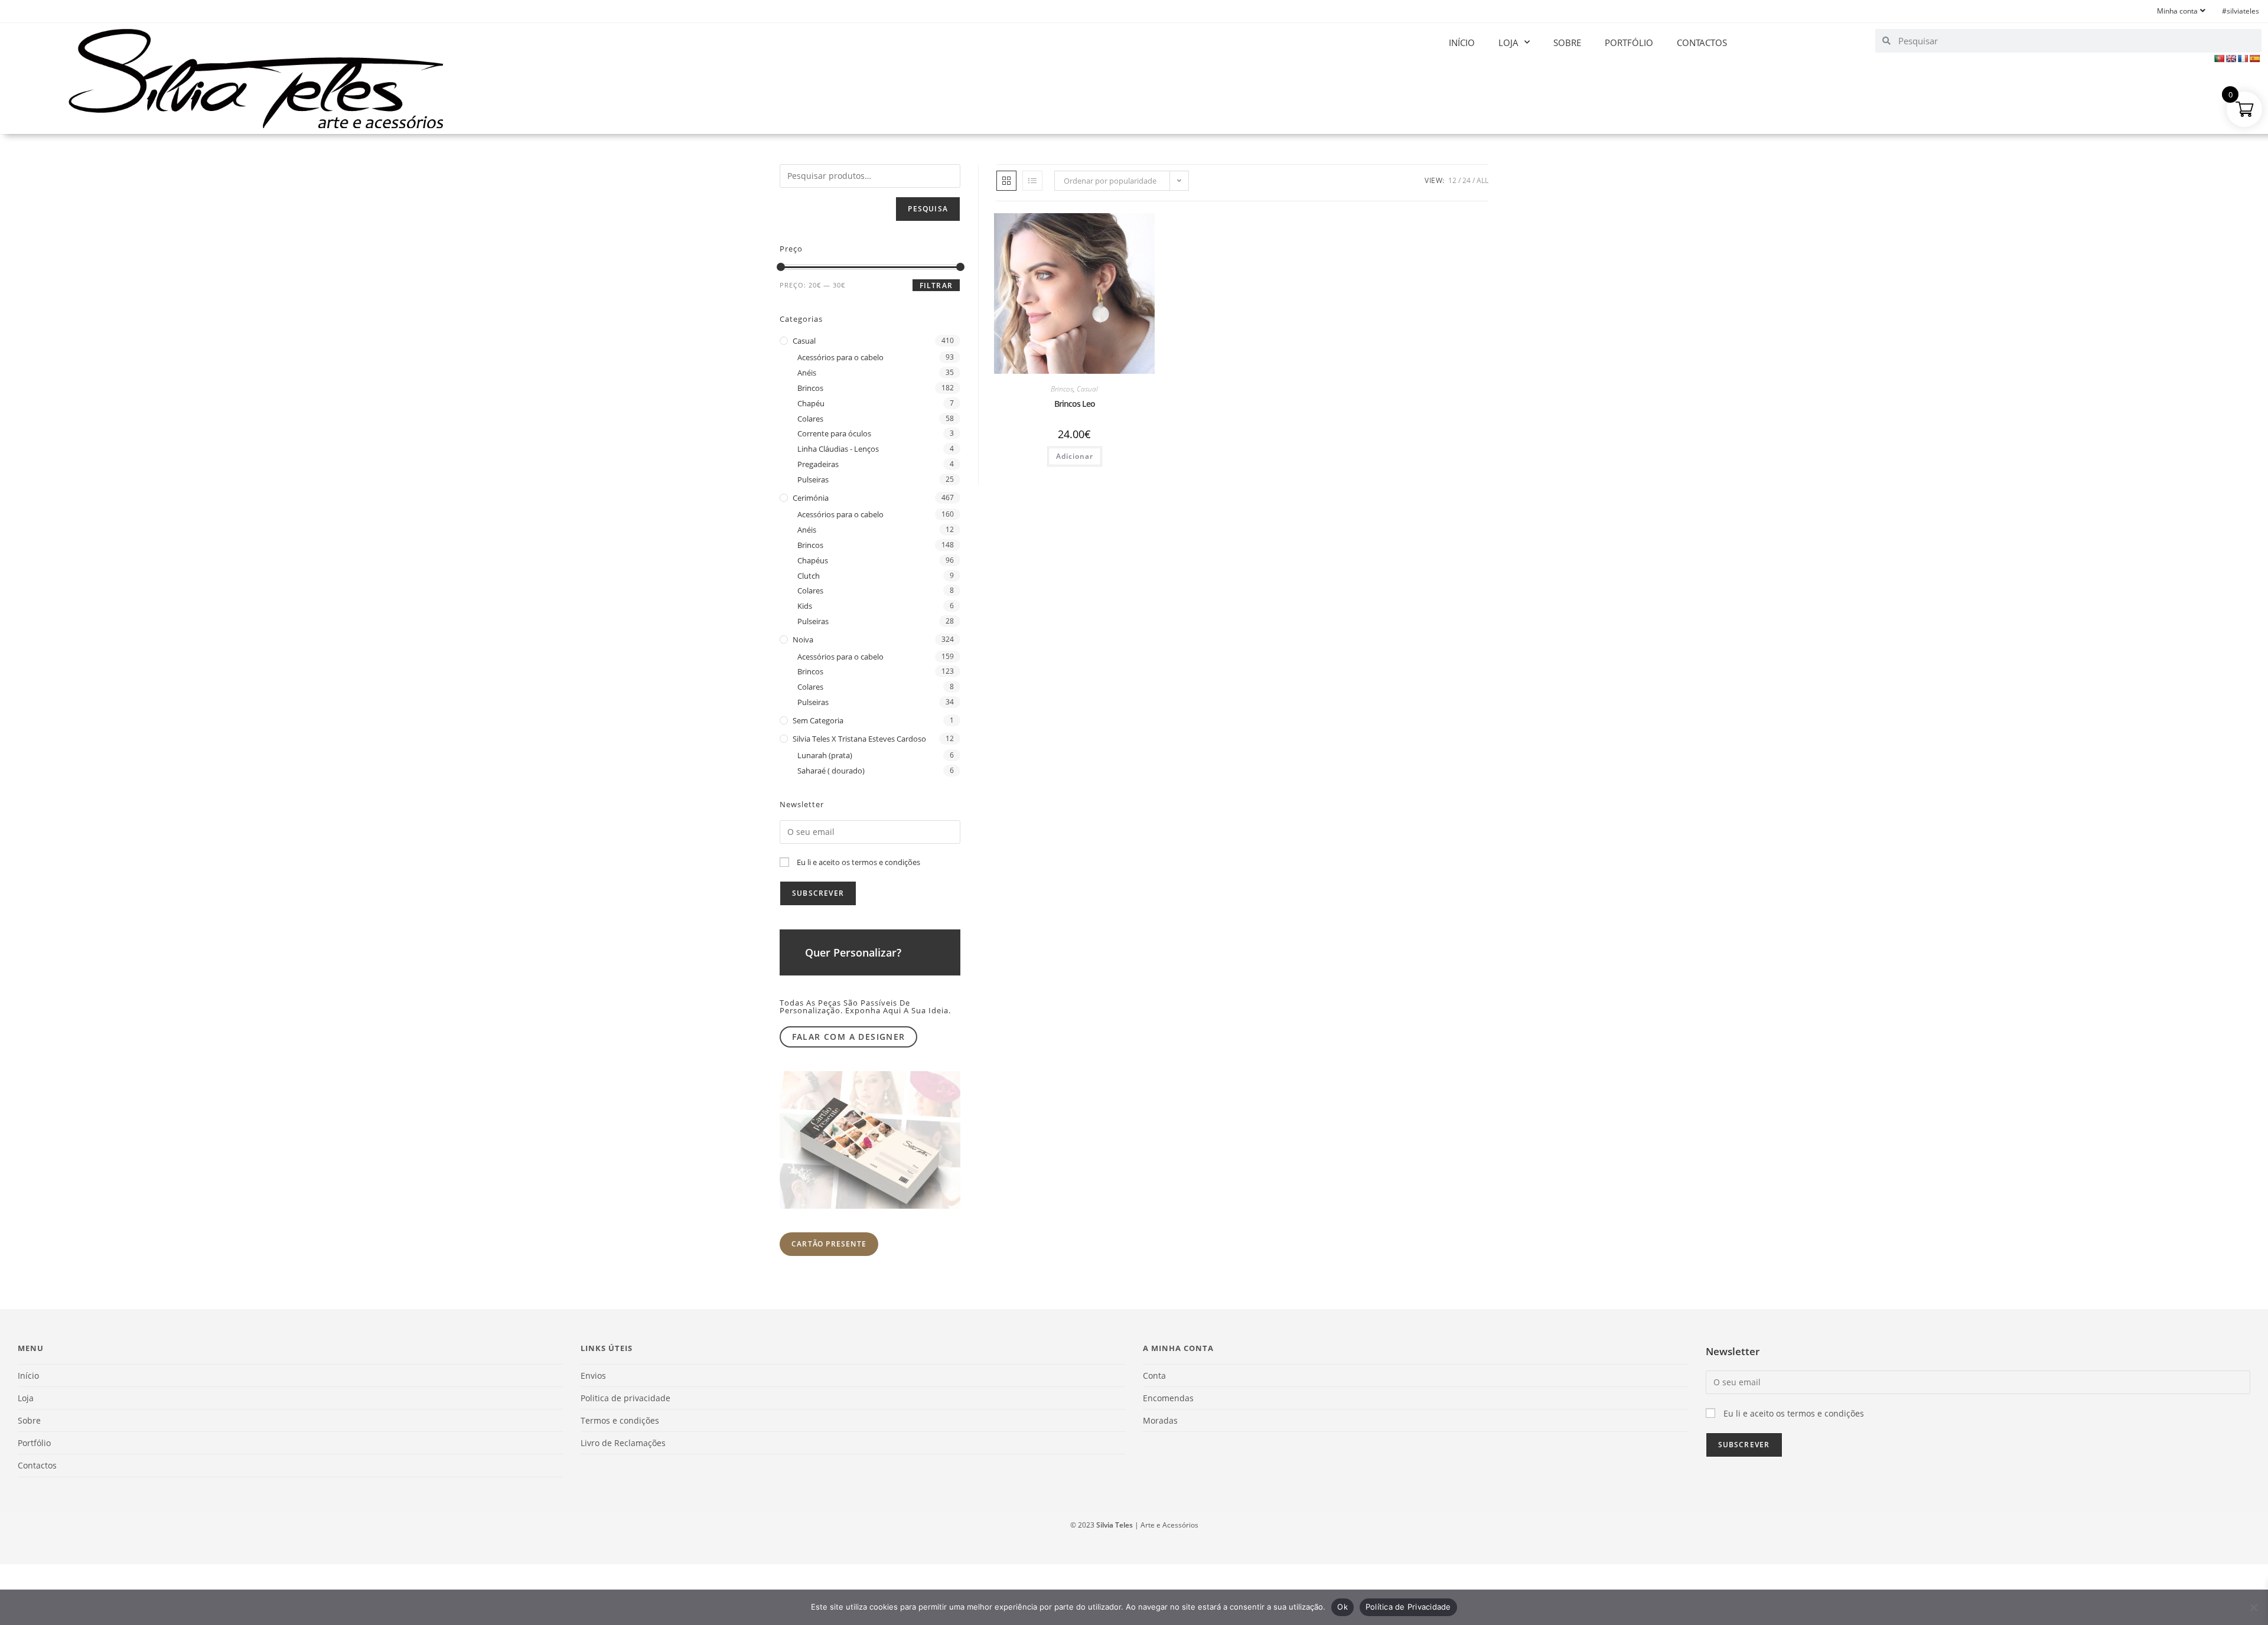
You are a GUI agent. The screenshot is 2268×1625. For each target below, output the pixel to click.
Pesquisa (928, 209)
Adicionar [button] (1075, 456)
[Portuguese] (2219, 58)
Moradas (1160, 1420)
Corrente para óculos (834, 433)
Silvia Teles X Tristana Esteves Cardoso (859, 739)
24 (1467, 180)
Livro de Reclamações (623, 1443)
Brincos (1062, 389)
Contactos (1702, 43)
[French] (2243, 58)
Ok (1342, 1607)
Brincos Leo (1075, 404)
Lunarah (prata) (825, 755)
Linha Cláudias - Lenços (838, 449)
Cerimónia (811, 498)
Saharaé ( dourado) (831, 771)
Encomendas (1168, 1398)
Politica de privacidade (625, 1398)
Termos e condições (620, 1420)
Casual (1087, 389)
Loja (1508, 43)
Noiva (803, 639)
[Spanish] (2254, 58)
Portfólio (1629, 43)
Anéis (807, 373)
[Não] (2253, 1607)
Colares (810, 419)
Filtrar (936, 285)
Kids (805, 606)
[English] (2231, 58)
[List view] (1032, 181)
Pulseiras (813, 479)
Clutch (809, 576)
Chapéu (811, 403)
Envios (593, 1376)
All (1482, 180)
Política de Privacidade (1408, 1607)
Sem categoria (818, 720)
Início (1462, 43)
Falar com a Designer (849, 1037)
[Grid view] (1006, 181)
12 (1452, 180)
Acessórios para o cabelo (840, 357)
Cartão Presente (829, 1244)
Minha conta (2177, 11)
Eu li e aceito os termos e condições (858, 862)
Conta (1154, 1376)
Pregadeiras (818, 464)
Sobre (1567, 43)
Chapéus (813, 560)
